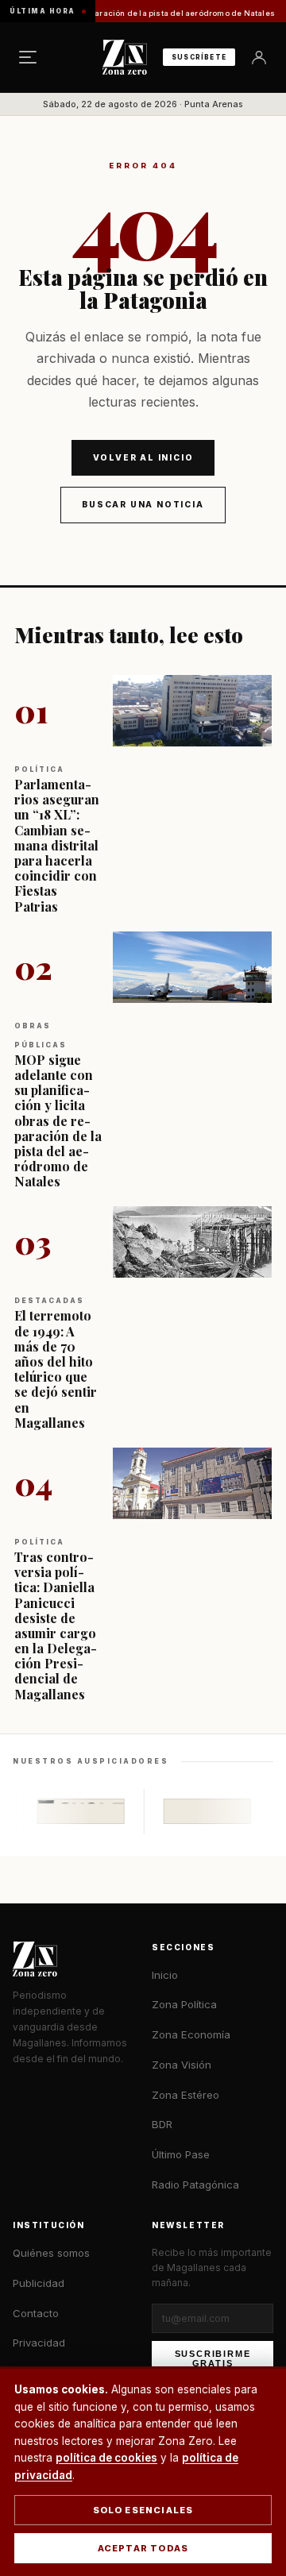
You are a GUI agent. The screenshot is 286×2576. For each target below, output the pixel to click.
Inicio (165, 1975)
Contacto (36, 2313)
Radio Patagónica (195, 2185)
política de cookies (106, 2458)
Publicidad (39, 2283)
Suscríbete (199, 57)
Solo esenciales (143, 2510)
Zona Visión (182, 2065)
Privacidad (39, 2343)
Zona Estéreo (186, 2095)
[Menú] (28, 57)
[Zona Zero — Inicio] (125, 57)
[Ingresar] (259, 57)
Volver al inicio (143, 457)
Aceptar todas (143, 2548)
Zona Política (184, 2004)
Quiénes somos (51, 2253)
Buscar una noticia (143, 504)
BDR (162, 2124)
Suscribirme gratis (213, 2358)
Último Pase (181, 2154)
